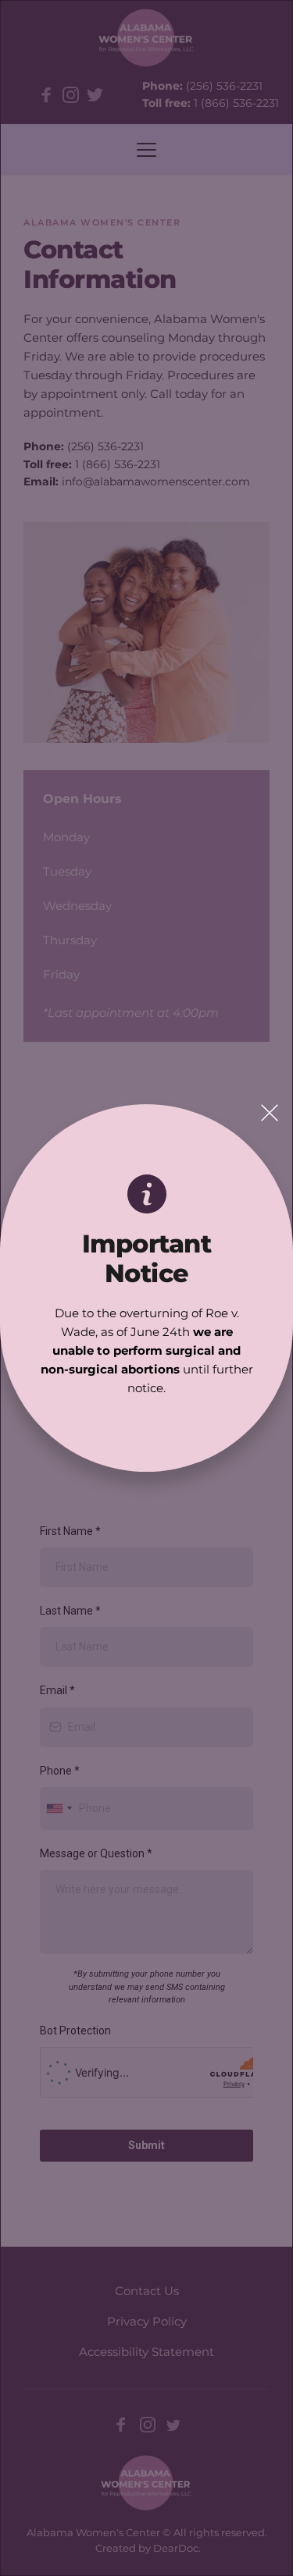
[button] (270, 1113)
